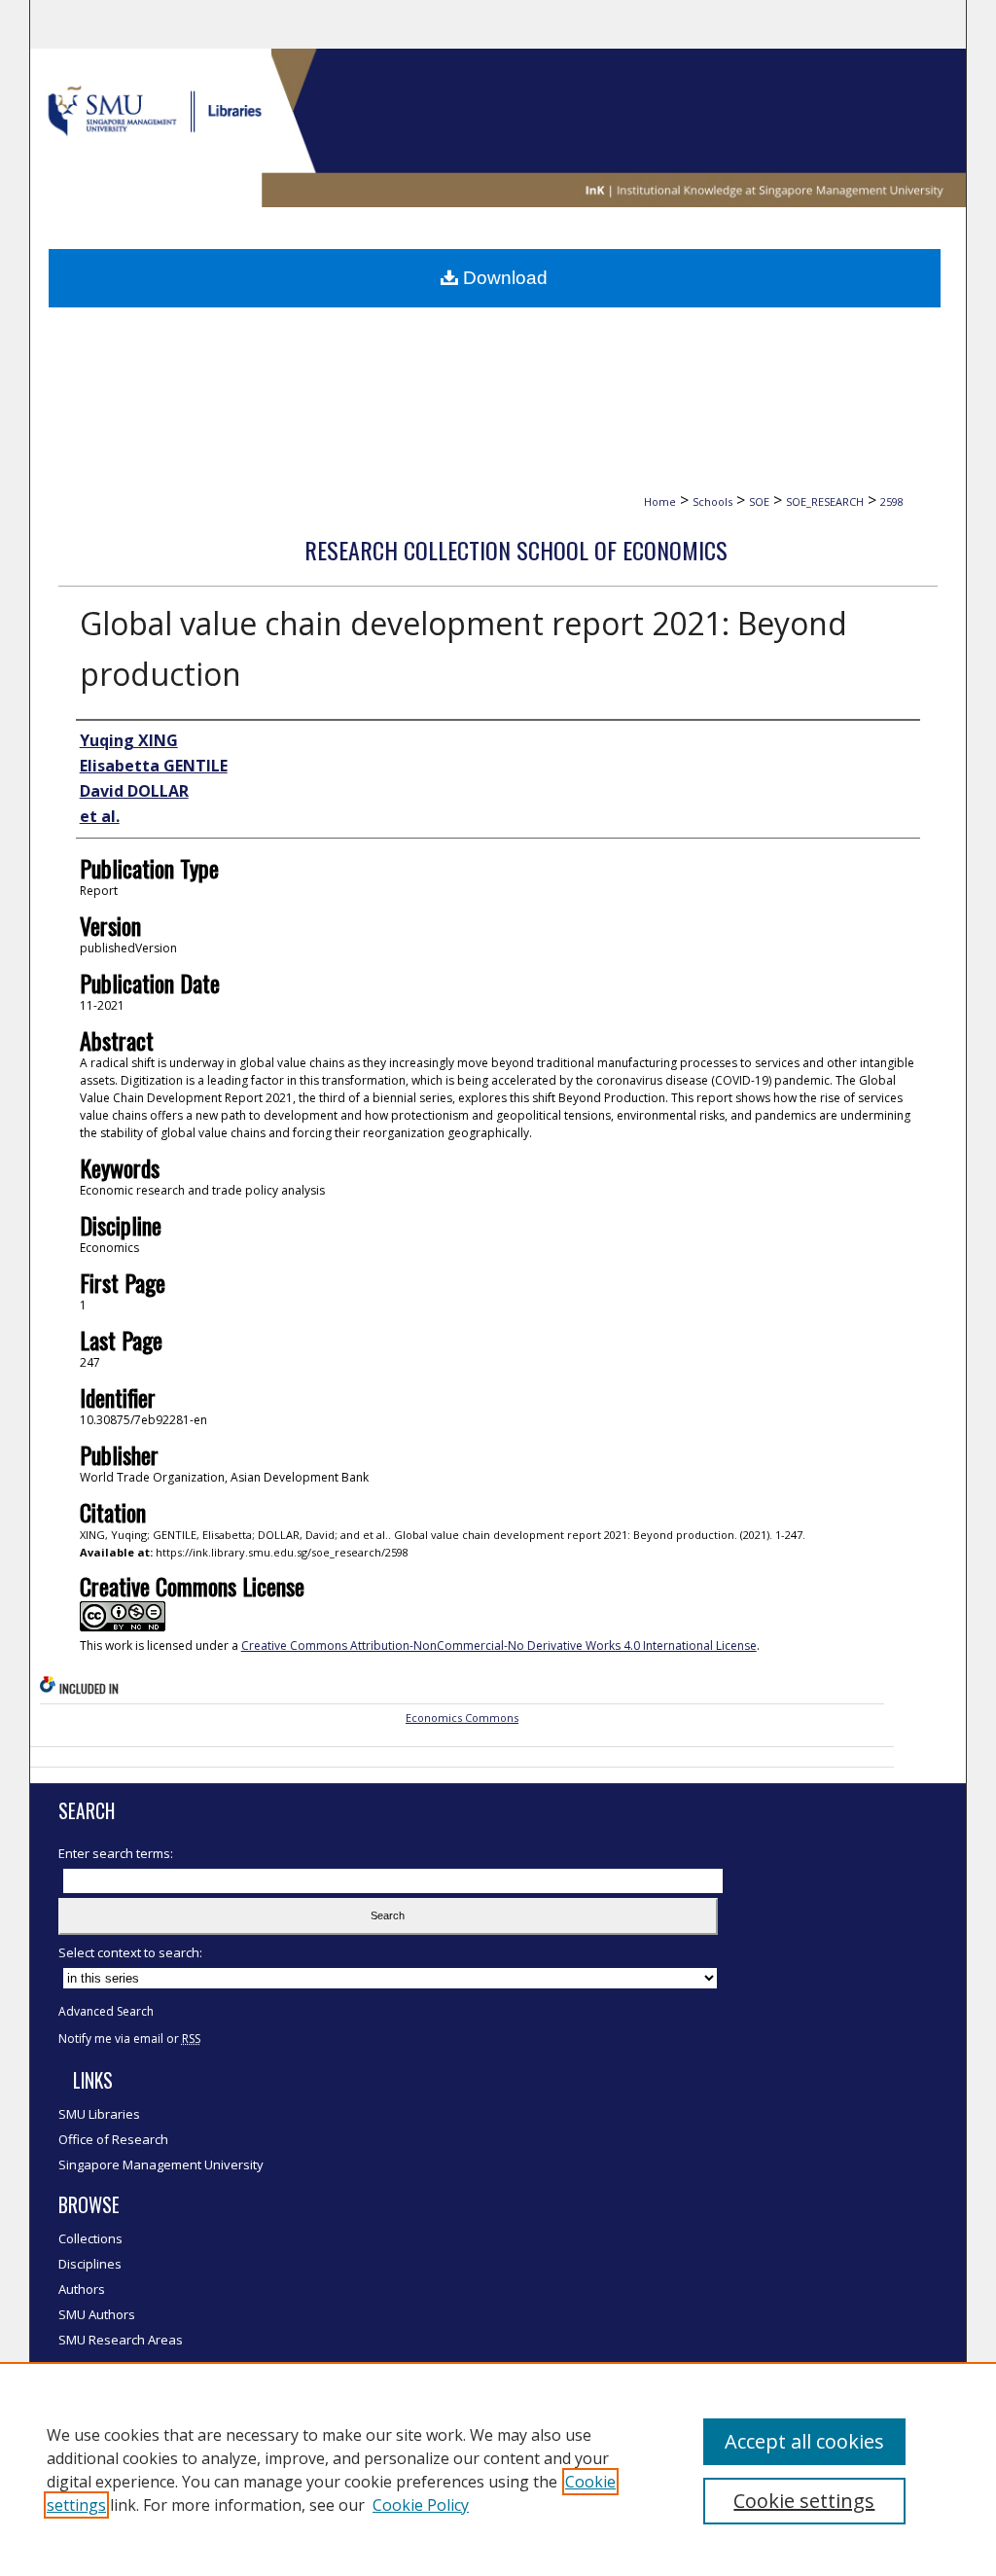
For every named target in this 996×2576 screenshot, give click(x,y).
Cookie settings (804, 2501)
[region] (498, 2469)
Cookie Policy (421, 2505)
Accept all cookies (804, 2441)
